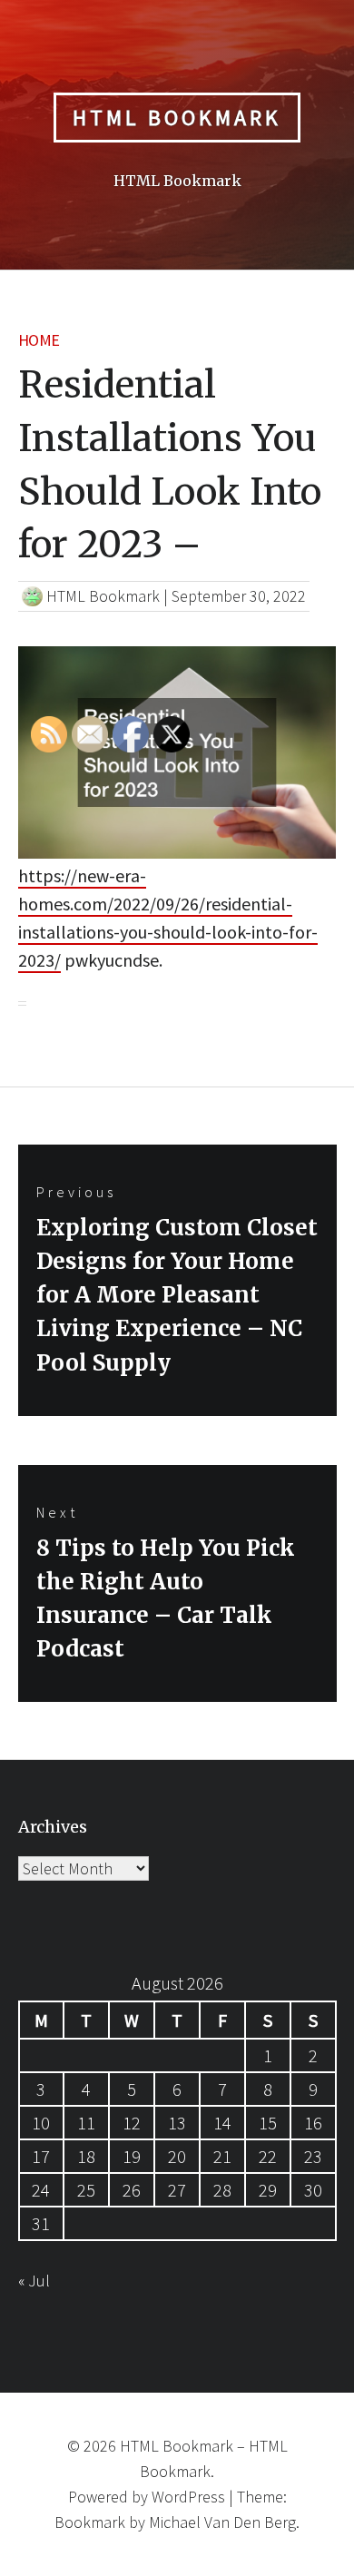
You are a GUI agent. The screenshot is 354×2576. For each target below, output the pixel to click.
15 (268, 2123)
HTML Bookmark (177, 118)
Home (39, 340)
